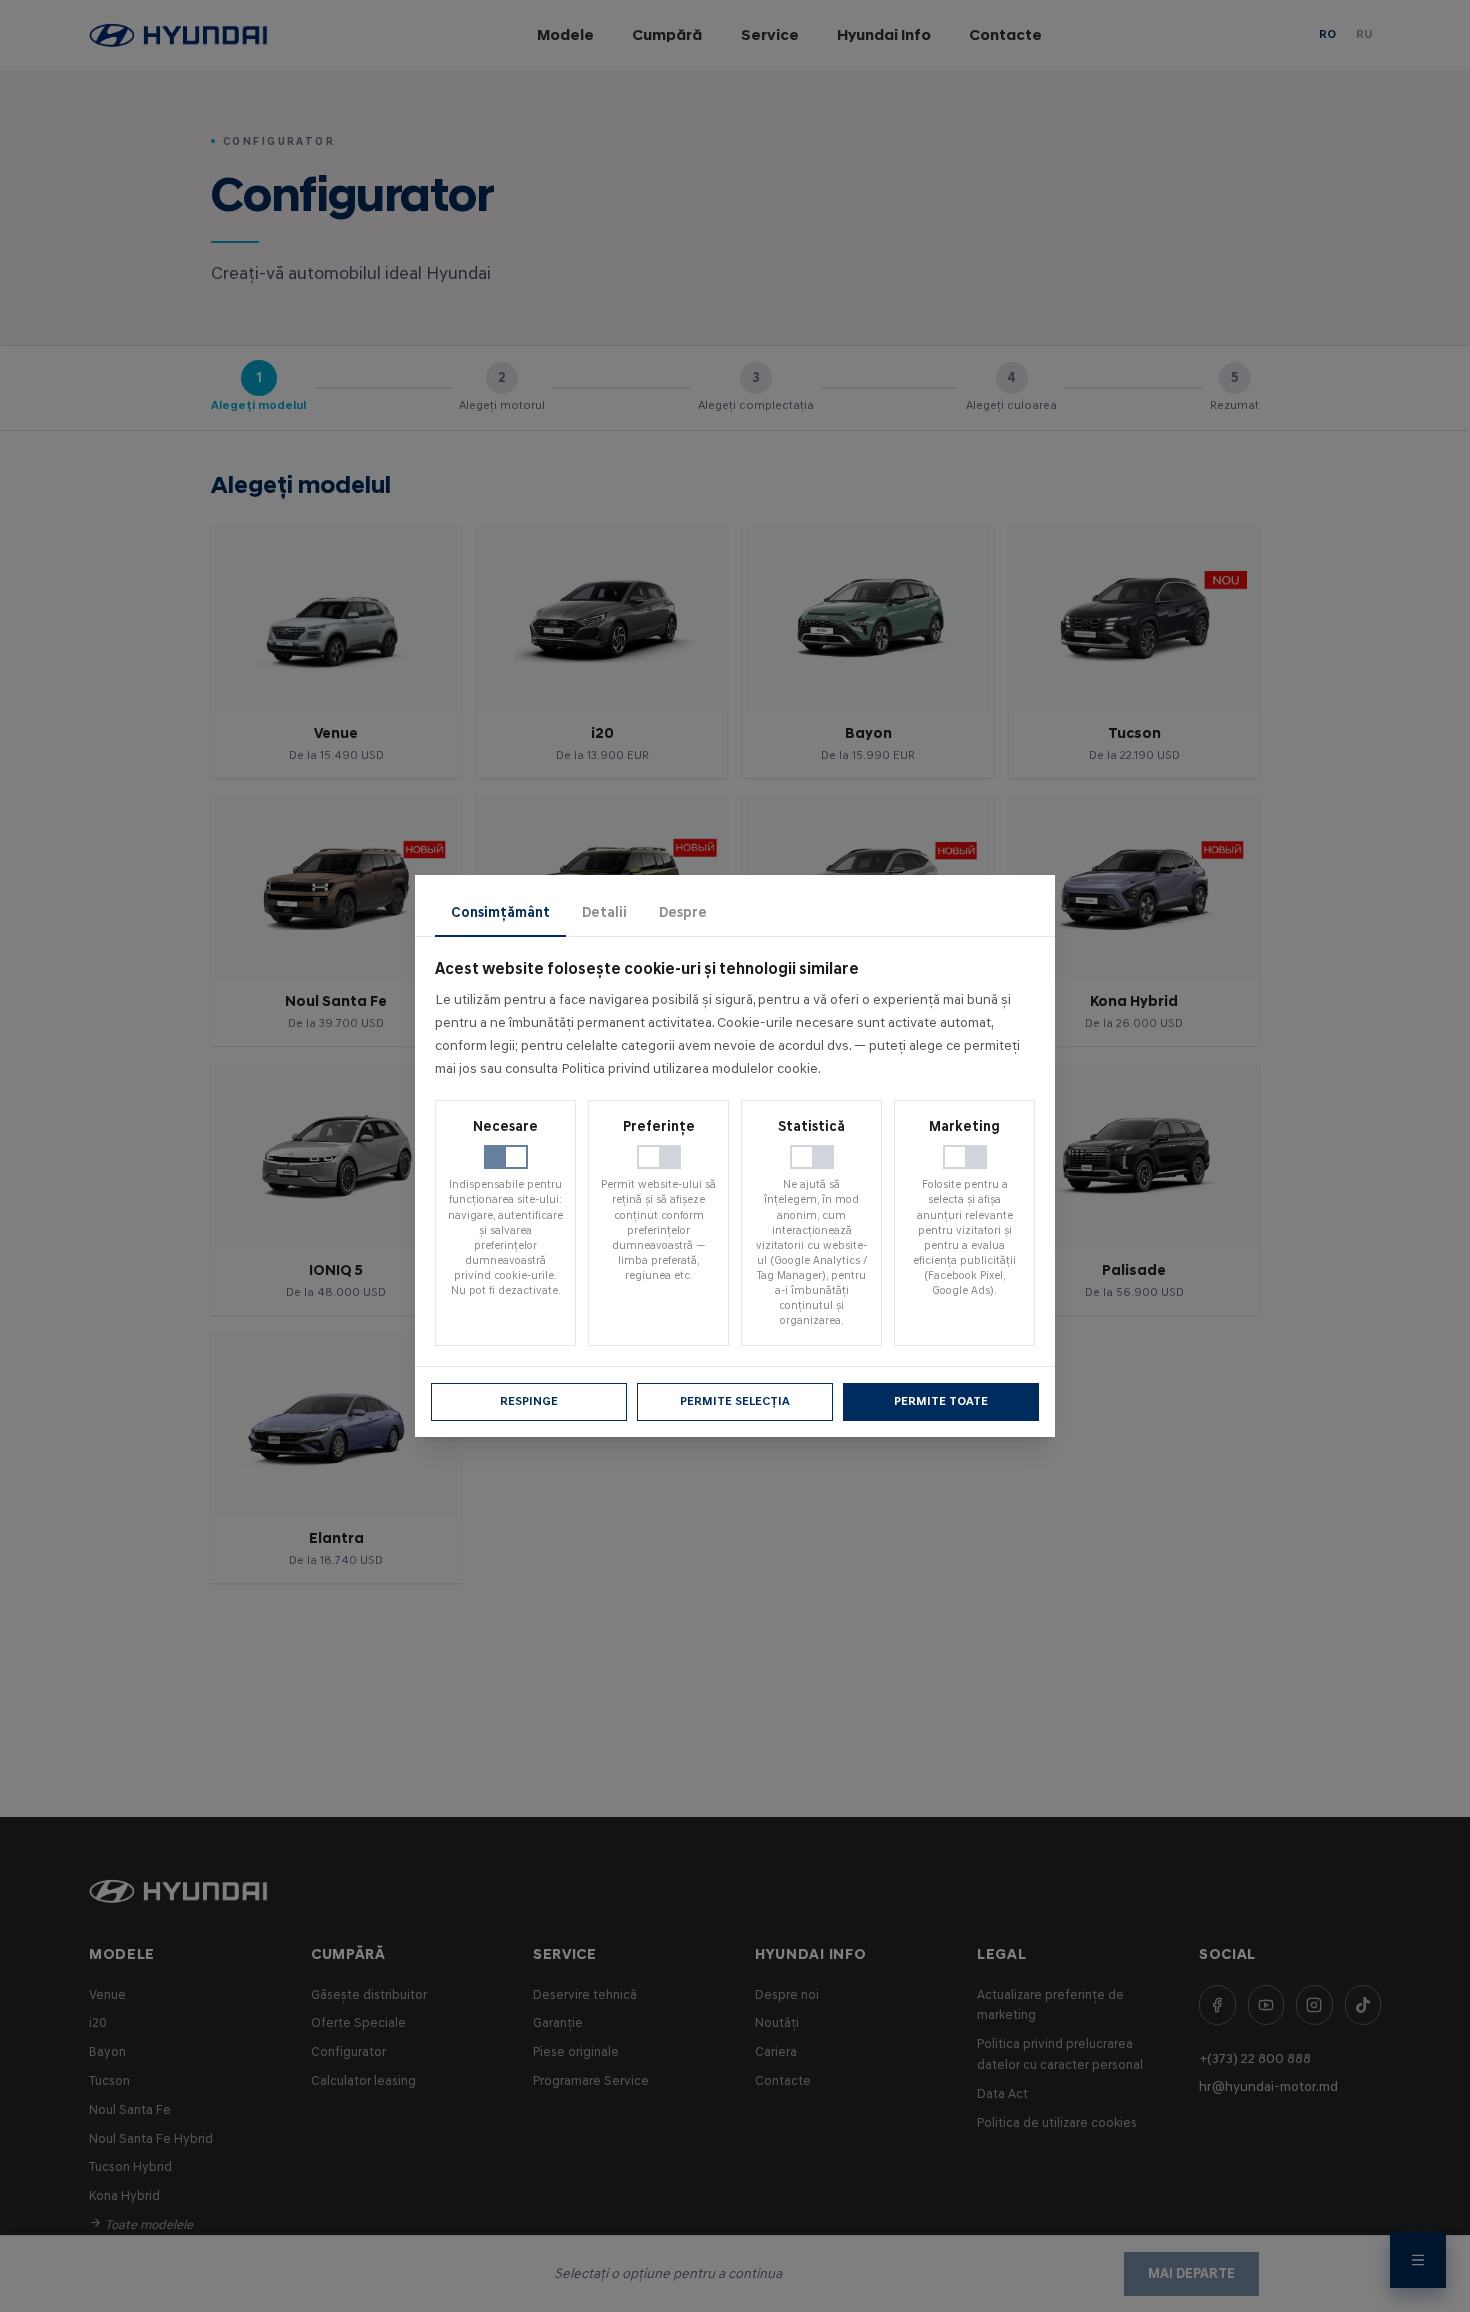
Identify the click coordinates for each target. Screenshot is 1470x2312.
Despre (683, 912)
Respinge (529, 1401)
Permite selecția (735, 1401)
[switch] (506, 1157)
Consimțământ (500, 912)
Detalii (604, 912)
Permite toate (941, 1401)
